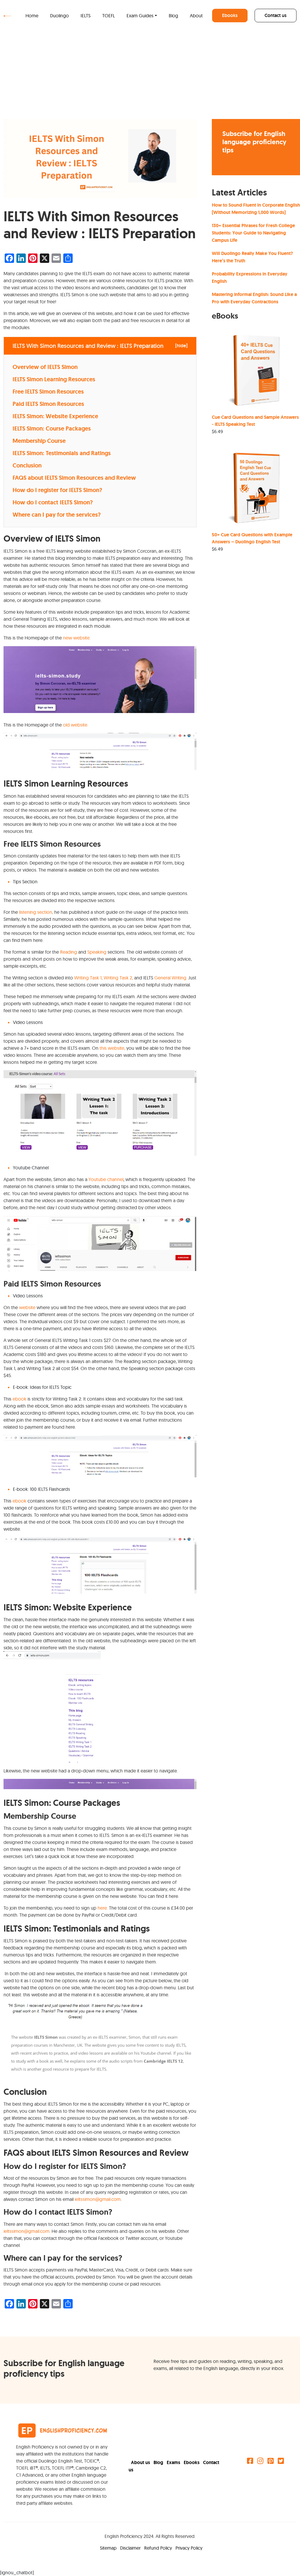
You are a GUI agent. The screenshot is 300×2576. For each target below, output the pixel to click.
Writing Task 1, (88, 978)
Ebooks (230, 15)
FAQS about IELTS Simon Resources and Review (75, 478)
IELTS (86, 16)
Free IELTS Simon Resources (48, 392)
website (28, 1307)
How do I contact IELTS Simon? (53, 502)
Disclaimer (131, 2548)
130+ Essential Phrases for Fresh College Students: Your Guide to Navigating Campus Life (253, 233)
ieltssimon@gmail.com (98, 2199)
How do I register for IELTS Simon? (57, 490)
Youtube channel (106, 1179)
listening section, (36, 912)
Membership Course (39, 441)
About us (141, 2462)
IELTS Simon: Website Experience (55, 416)
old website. (76, 725)
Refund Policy (159, 2548)
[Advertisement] (150, 75)
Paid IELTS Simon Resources (48, 404)
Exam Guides (140, 16)
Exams (174, 2462)
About (196, 16)
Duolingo (59, 16)
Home (32, 16)
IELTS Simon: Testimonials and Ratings (62, 453)
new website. (77, 638)
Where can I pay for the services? (57, 515)
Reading (69, 952)
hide (181, 346)
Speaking (97, 952)
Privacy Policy (189, 2548)
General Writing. (171, 978)
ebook (19, 1399)
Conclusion (27, 465)
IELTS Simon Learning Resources (54, 379)
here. (103, 1908)
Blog (173, 16)
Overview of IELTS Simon (45, 367)
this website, (112, 1048)
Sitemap (109, 2548)
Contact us (276, 15)
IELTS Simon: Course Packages (52, 428)
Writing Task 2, (118, 978)
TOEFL (109, 16)
